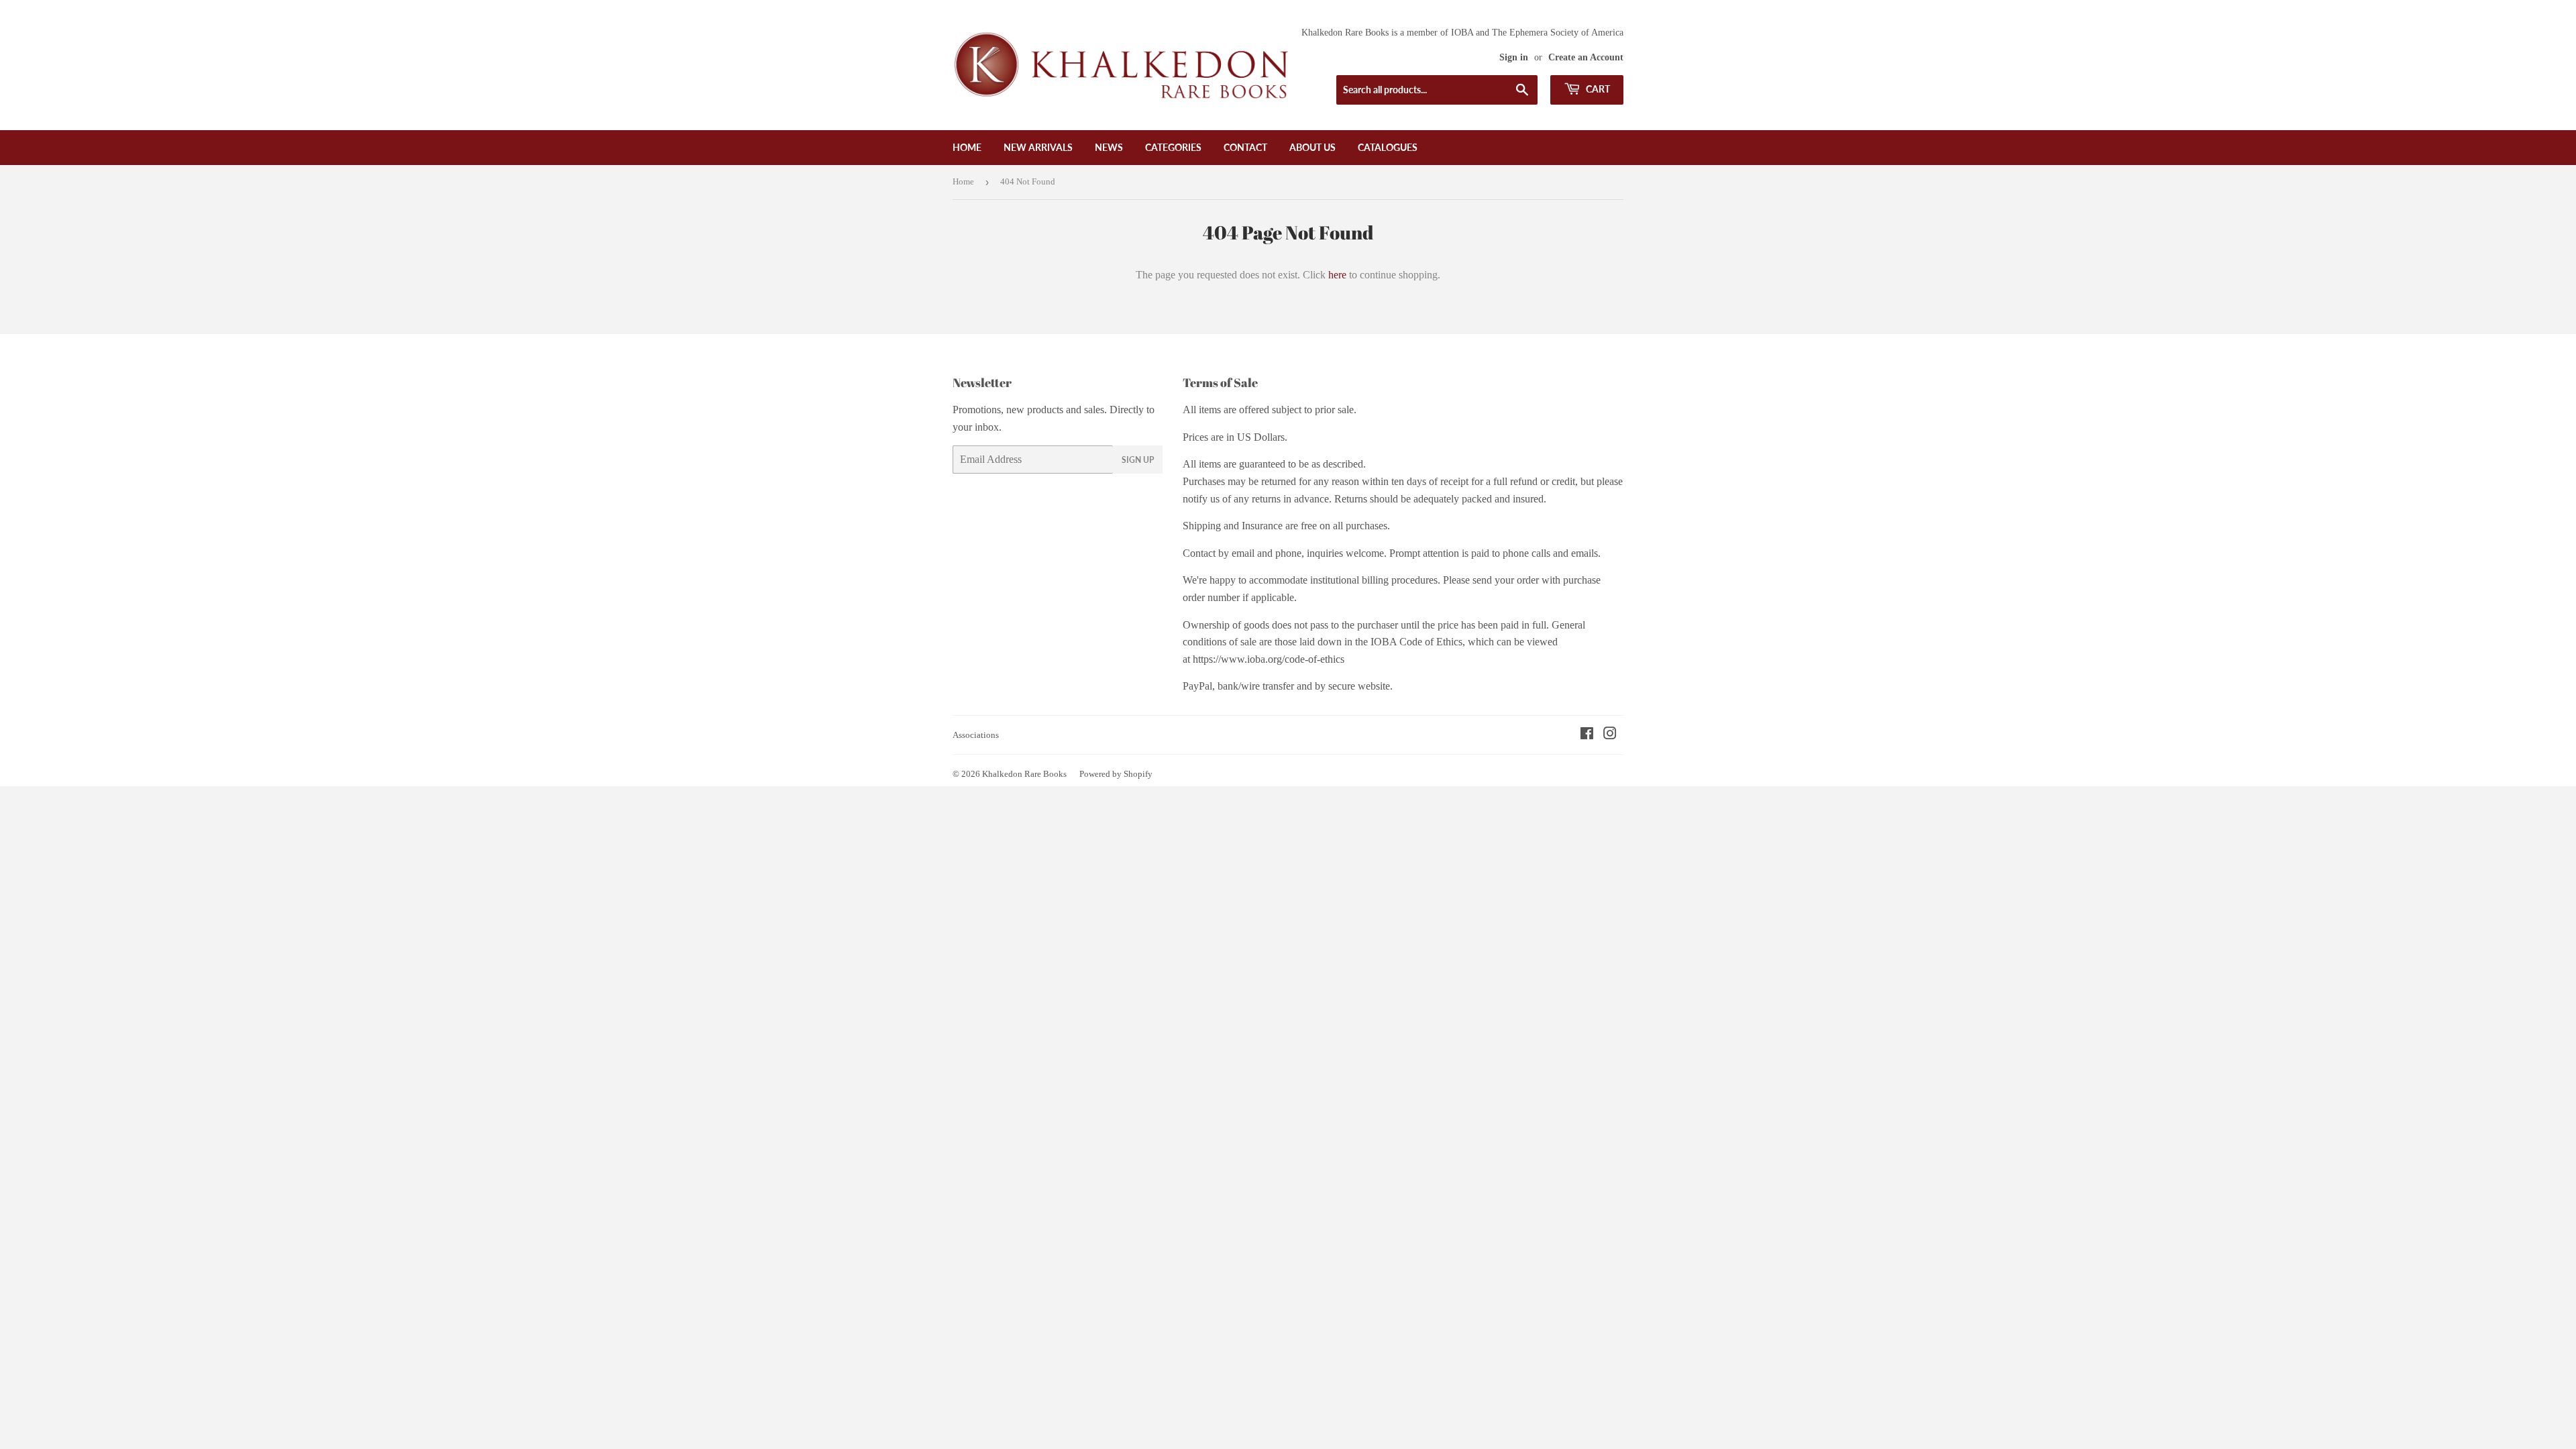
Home (967, 147)
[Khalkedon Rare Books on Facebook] (1587, 735)
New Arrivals (1038, 147)
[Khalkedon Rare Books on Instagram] (1610, 735)
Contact (1245, 147)
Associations (976, 735)
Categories (1173, 147)
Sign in (1514, 57)
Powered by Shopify (1116, 774)
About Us (1312, 147)
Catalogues (1388, 147)
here (1337, 275)
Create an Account (1586, 57)
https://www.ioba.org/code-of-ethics (1269, 659)
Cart (1597, 89)
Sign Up (1138, 460)
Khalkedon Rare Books (1024, 774)
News (1109, 147)
